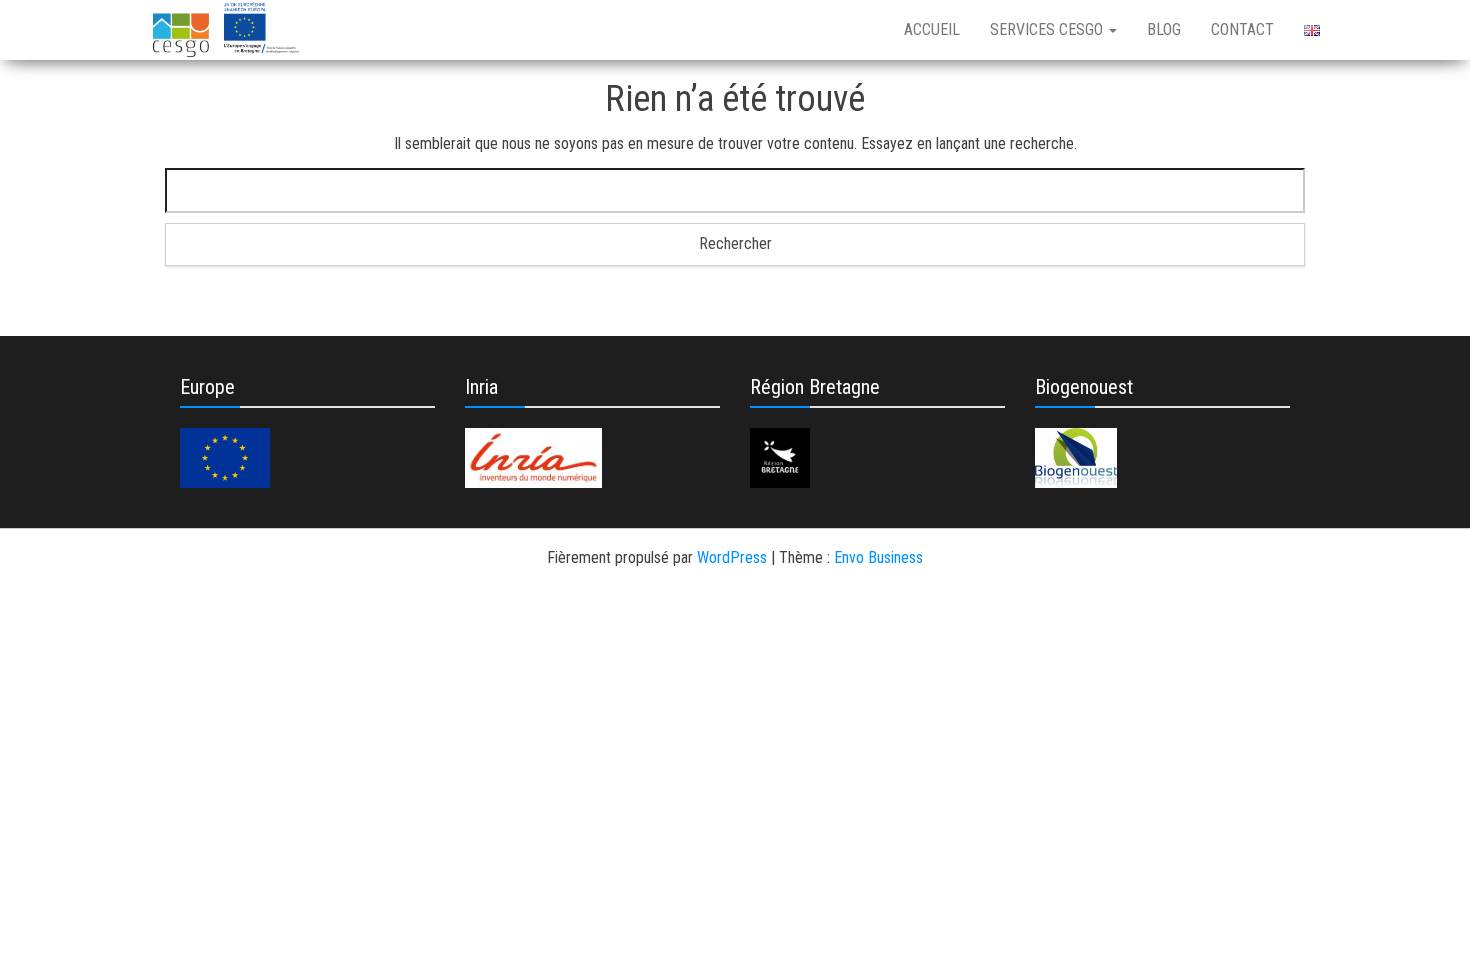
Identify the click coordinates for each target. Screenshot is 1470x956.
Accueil (932, 29)
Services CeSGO (1048, 29)
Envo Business (878, 557)
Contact (1242, 29)
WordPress (732, 557)
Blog (1164, 29)
